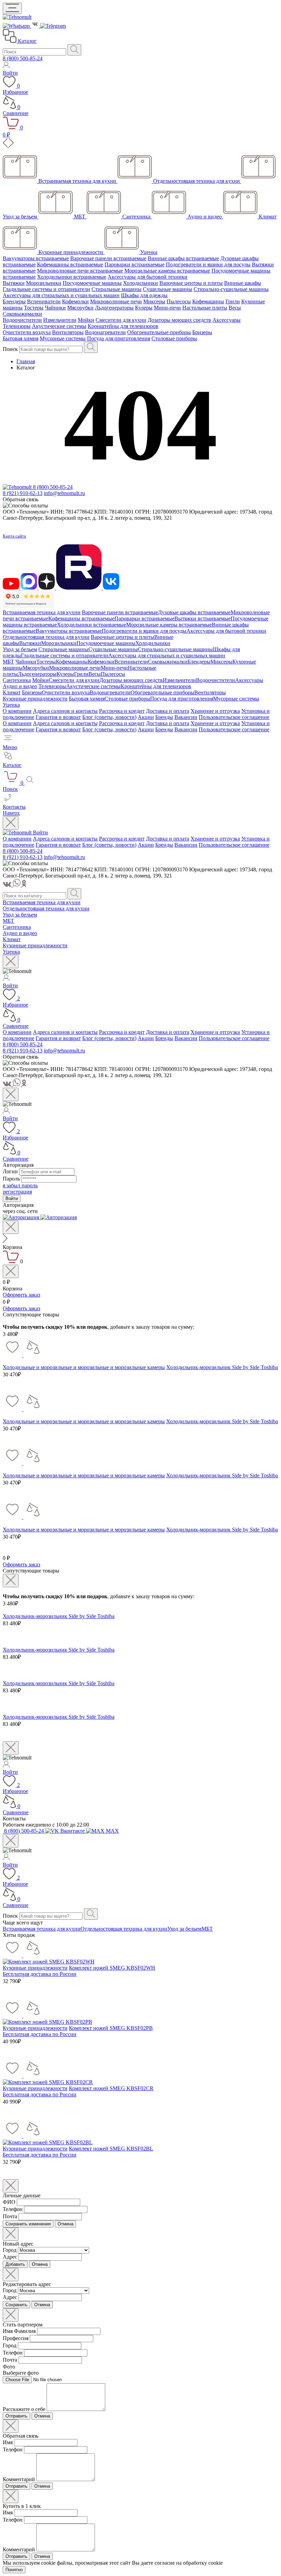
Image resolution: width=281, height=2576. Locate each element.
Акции (146, 717)
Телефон (13, 2209)
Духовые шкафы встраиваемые (194, 612)
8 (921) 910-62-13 (23, 493)
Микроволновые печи (116, 301)
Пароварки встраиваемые (135, 264)
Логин (10, 1171)
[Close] (11, 823)
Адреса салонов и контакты (65, 711)
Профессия (16, 2338)
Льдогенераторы (114, 308)
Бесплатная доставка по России (40, 1974)
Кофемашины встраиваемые (70, 264)
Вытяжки (14, 283)
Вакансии (186, 717)
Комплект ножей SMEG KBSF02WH (112, 1968)
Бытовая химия (21, 338)
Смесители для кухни (121, 320)
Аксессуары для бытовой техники (148, 277)
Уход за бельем (20, 649)
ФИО (9, 2202)
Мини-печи (167, 308)
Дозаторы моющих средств (179, 320)
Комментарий (19, 2479)
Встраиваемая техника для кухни (42, 612)
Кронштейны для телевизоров (123, 326)
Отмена (65, 2224)
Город (10, 2250)
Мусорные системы (63, 338)
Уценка (11, 705)
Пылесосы (179, 301)
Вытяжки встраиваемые (203, 618)
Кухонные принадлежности (35, 699)
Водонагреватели (105, 332)
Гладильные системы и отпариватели (46, 289)
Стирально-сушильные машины (231, 289)
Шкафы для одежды (144, 295)
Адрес (10, 2257)
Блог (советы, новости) (109, 717)
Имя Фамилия (19, 2331)
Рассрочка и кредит (122, 711)
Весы (235, 308)
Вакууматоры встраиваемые (36, 258)
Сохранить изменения (28, 2224)
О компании (17, 711)
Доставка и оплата (168, 711)
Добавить (15, 2264)
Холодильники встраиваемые (72, 277)
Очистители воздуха (27, 332)
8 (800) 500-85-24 (23, 58)
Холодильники (140, 283)
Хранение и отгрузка (215, 711)
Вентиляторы (68, 332)
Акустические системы (59, 326)
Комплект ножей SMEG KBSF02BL (111, 2149)
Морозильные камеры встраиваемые (167, 271)
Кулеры (144, 308)
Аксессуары (227, 320)
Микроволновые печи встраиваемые (80, 271)
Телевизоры (17, 326)
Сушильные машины (168, 289)
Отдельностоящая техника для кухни (46, 637)
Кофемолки (75, 301)
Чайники (55, 308)
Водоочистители (22, 320)
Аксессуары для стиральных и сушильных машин (61, 295)
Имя (8, 2442)
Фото (9, 2367)
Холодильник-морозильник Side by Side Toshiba (222, 1367)
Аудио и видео (20, 686)
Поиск (10, 349)
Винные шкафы (243, 283)
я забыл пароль (20, 1185)
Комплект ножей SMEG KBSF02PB (111, 2028)
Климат (12, 692)
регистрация (17, 1192)
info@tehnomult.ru (64, 493)
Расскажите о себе (24, 2409)
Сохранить (16, 2305)
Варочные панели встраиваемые (108, 258)
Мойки (86, 320)
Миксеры (154, 301)
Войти (40, 832)
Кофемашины (208, 301)
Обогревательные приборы (159, 332)
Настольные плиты (205, 308)
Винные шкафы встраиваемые (183, 258)
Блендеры (14, 301)
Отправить (16, 2416)
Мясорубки (80, 308)
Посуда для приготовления (119, 338)
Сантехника (17, 680)
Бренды (164, 717)
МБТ (8, 662)
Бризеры (202, 332)
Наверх (11, 813)
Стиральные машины (117, 289)
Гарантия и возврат (58, 717)
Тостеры (34, 308)
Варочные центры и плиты (191, 283)
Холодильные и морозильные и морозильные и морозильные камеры (84, 1367)
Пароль (11, 1179)
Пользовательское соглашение (234, 717)
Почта (10, 2216)
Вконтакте (72, 1831)
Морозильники (44, 283)
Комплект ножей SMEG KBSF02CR (111, 2088)
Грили (233, 301)
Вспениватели (44, 301)
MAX (112, 1831)
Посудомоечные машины (92, 283)
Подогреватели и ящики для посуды (208, 264)
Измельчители (60, 320)
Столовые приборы (174, 338)
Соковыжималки (22, 314)
